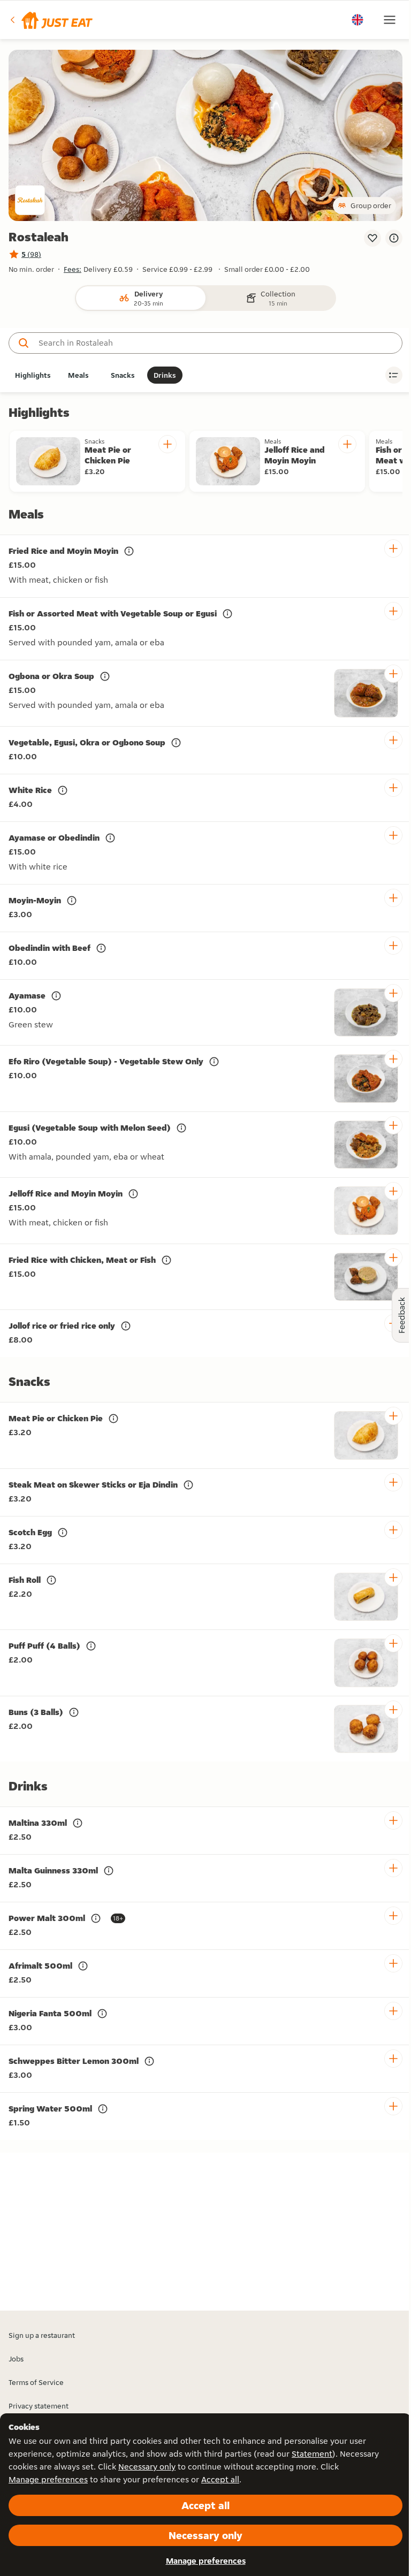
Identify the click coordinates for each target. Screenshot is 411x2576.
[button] (51, 20)
